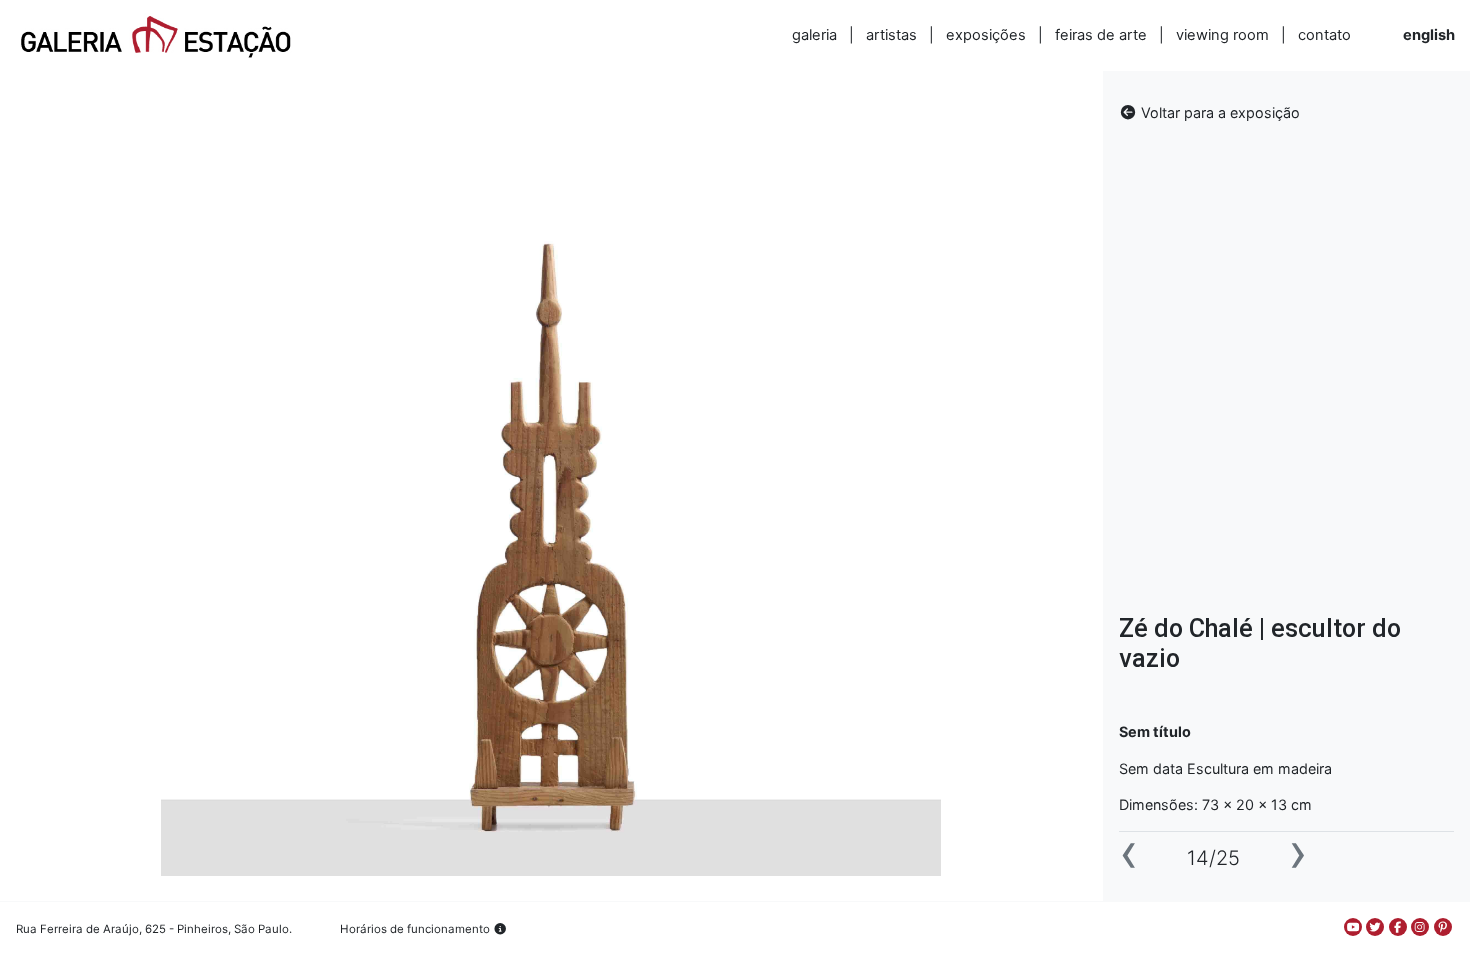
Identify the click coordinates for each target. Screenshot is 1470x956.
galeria (814, 35)
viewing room (1222, 35)
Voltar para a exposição (1218, 112)
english (1429, 35)
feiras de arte (1101, 35)
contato (1324, 35)
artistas (891, 35)
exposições (986, 35)
